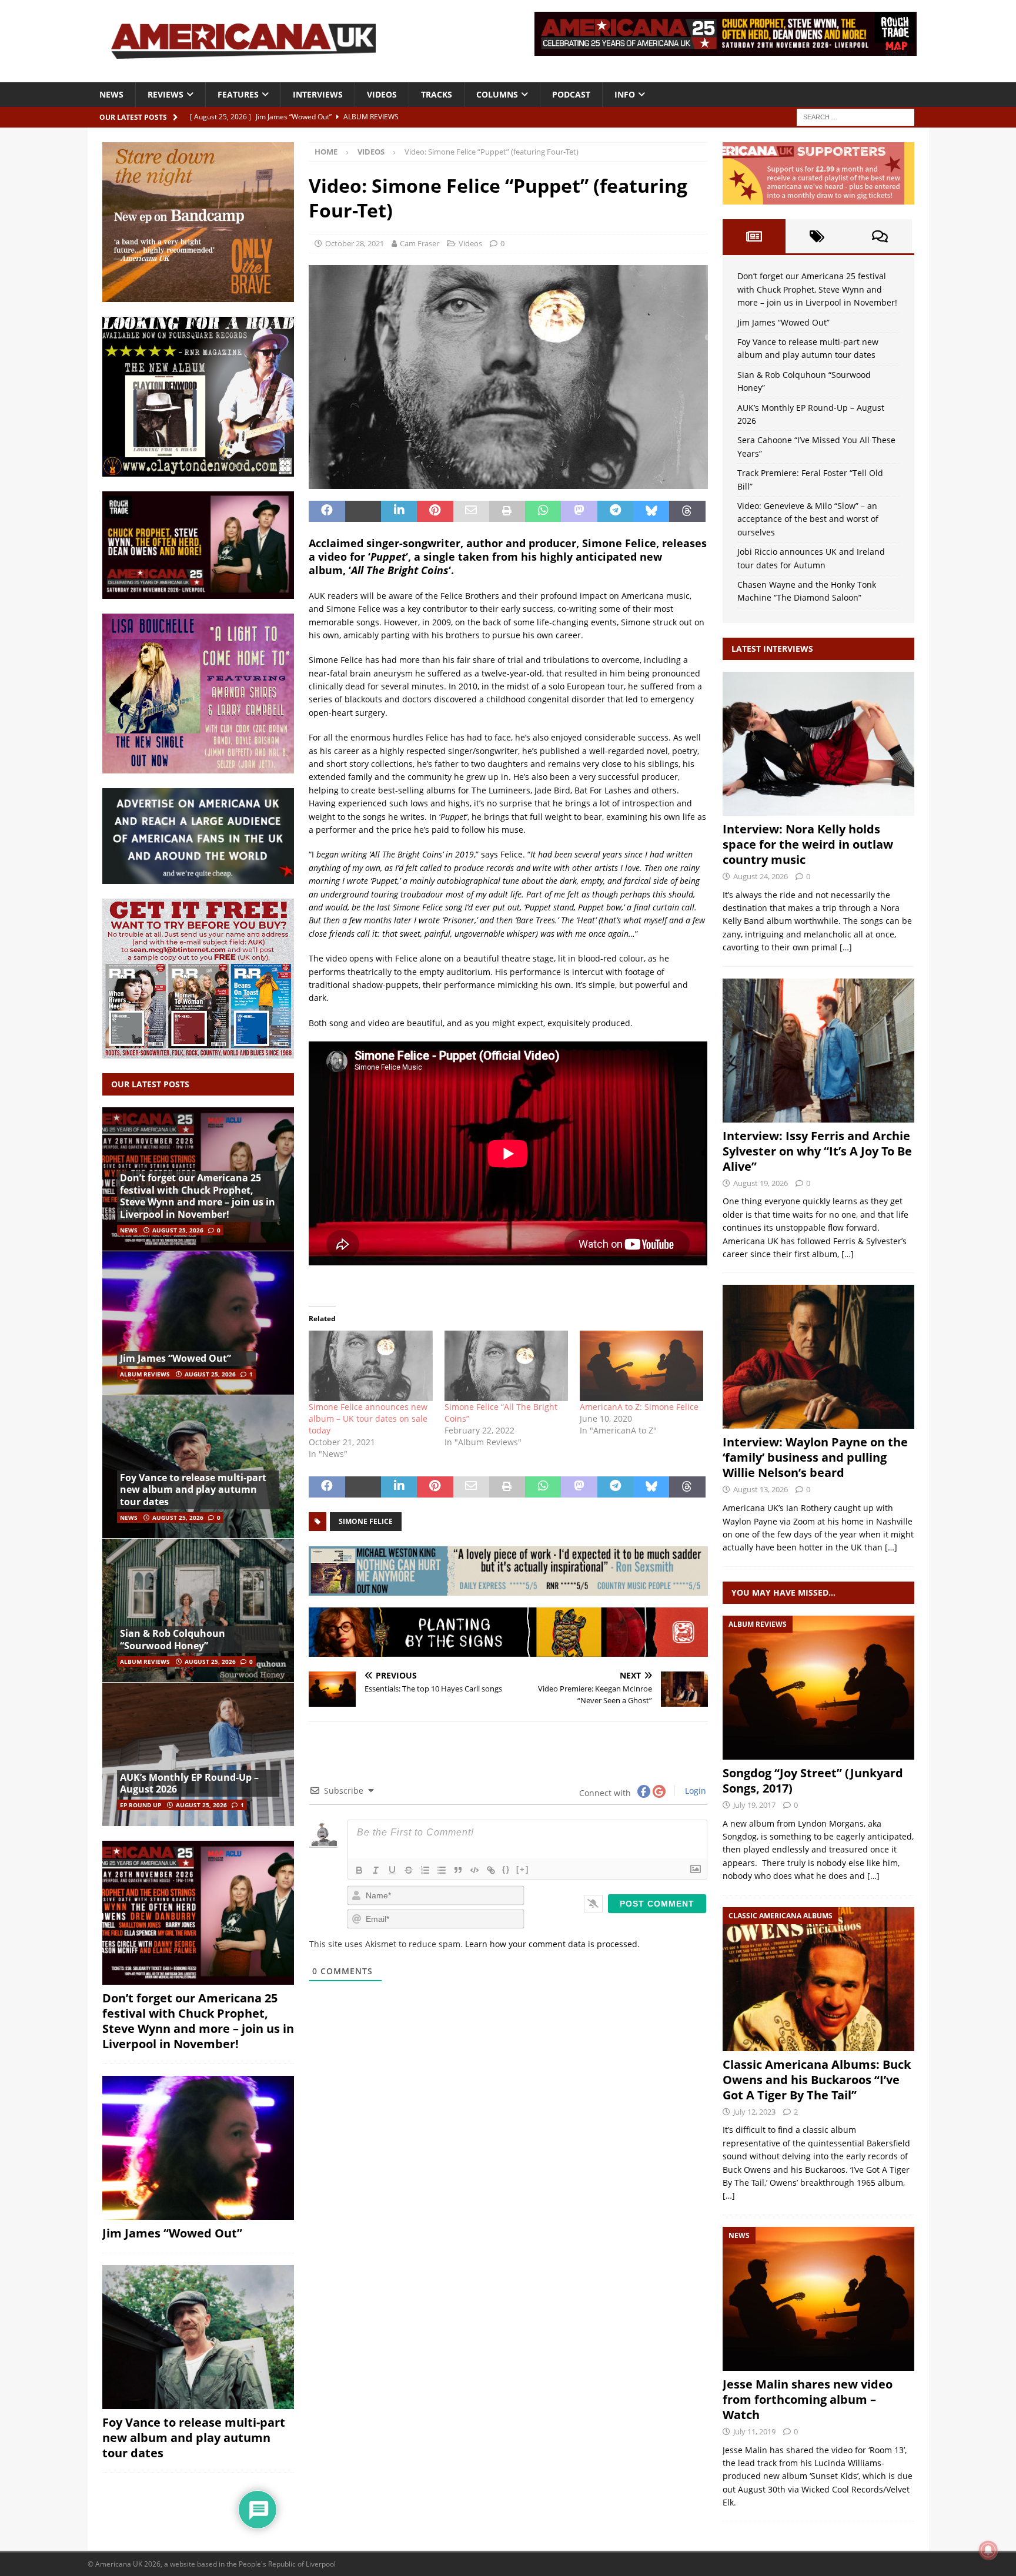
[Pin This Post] (435, 511)
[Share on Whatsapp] (543, 511)
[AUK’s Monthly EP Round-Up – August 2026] (198, 1754)
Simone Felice (366, 1521)
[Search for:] (855, 116)
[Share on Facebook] (327, 511)
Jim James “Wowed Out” (176, 1358)
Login (694, 1791)
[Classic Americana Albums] (818, 1979)
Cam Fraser (420, 243)
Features (238, 94)
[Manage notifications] (988, 2550)
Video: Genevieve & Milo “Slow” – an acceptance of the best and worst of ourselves (808, 519)
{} (506, 1869)
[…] (846, 947)
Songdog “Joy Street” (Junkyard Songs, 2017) (813, 1781)
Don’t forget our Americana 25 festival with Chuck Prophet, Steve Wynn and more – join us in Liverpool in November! (198, 1196)
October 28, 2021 (355, 243)
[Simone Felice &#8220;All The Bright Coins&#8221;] (506, 1366)
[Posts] (754, 236)
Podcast (571, 94)
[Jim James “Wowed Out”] (198, 1323)
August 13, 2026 (761, 1489)
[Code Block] (474, 1870)
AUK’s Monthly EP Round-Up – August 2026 (189, 1783)
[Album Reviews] (818, 1688)
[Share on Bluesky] (651, 511)
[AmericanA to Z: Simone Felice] (641, 1366)
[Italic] (376, 1870)
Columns (497, 94)
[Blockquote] (458, 1870)
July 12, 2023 (754, 2112)
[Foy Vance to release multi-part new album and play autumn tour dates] (198, 1467)
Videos (382, 94)
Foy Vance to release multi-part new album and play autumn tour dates (193, 1490)
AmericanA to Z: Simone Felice (639, 1407)
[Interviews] (818, 744)
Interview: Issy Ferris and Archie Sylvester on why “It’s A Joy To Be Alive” (817, 1151)
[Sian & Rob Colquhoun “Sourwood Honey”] (198, 1610)
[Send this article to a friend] (471, 511)
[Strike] (409, 1870)
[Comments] (880, 236)
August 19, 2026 (761, 1183)
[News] (818, 2299)
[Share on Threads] (687, 511)
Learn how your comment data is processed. (552, 1944)
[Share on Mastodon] (579, 511)
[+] (523, 1869)
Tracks (437, 94)
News (111, 94)
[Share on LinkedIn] (399, 511)
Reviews (166, 94)
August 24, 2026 (761, 876)
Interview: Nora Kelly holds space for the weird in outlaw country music (808, 844)
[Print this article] (507, 511)
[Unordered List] (442, 1870)
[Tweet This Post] (363, 511)
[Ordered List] (425, 1870)
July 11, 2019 (754, 2431)
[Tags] (817, 236)
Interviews (318, 94)
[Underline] (392, 1870)
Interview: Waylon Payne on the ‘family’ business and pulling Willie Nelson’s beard (815, 1457)
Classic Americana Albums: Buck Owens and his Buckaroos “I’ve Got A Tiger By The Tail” (817, 2080)
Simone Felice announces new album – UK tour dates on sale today (368, 1418)
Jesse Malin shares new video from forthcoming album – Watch (808, 2399)
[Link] (491, 1870)
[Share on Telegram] (615, 511)
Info (625, 94)
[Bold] (359, 1870)
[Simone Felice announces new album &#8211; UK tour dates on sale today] (370, 1366)
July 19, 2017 (754, 1805)
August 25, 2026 (178, 1230)
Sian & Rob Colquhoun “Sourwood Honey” (173, 1639)
